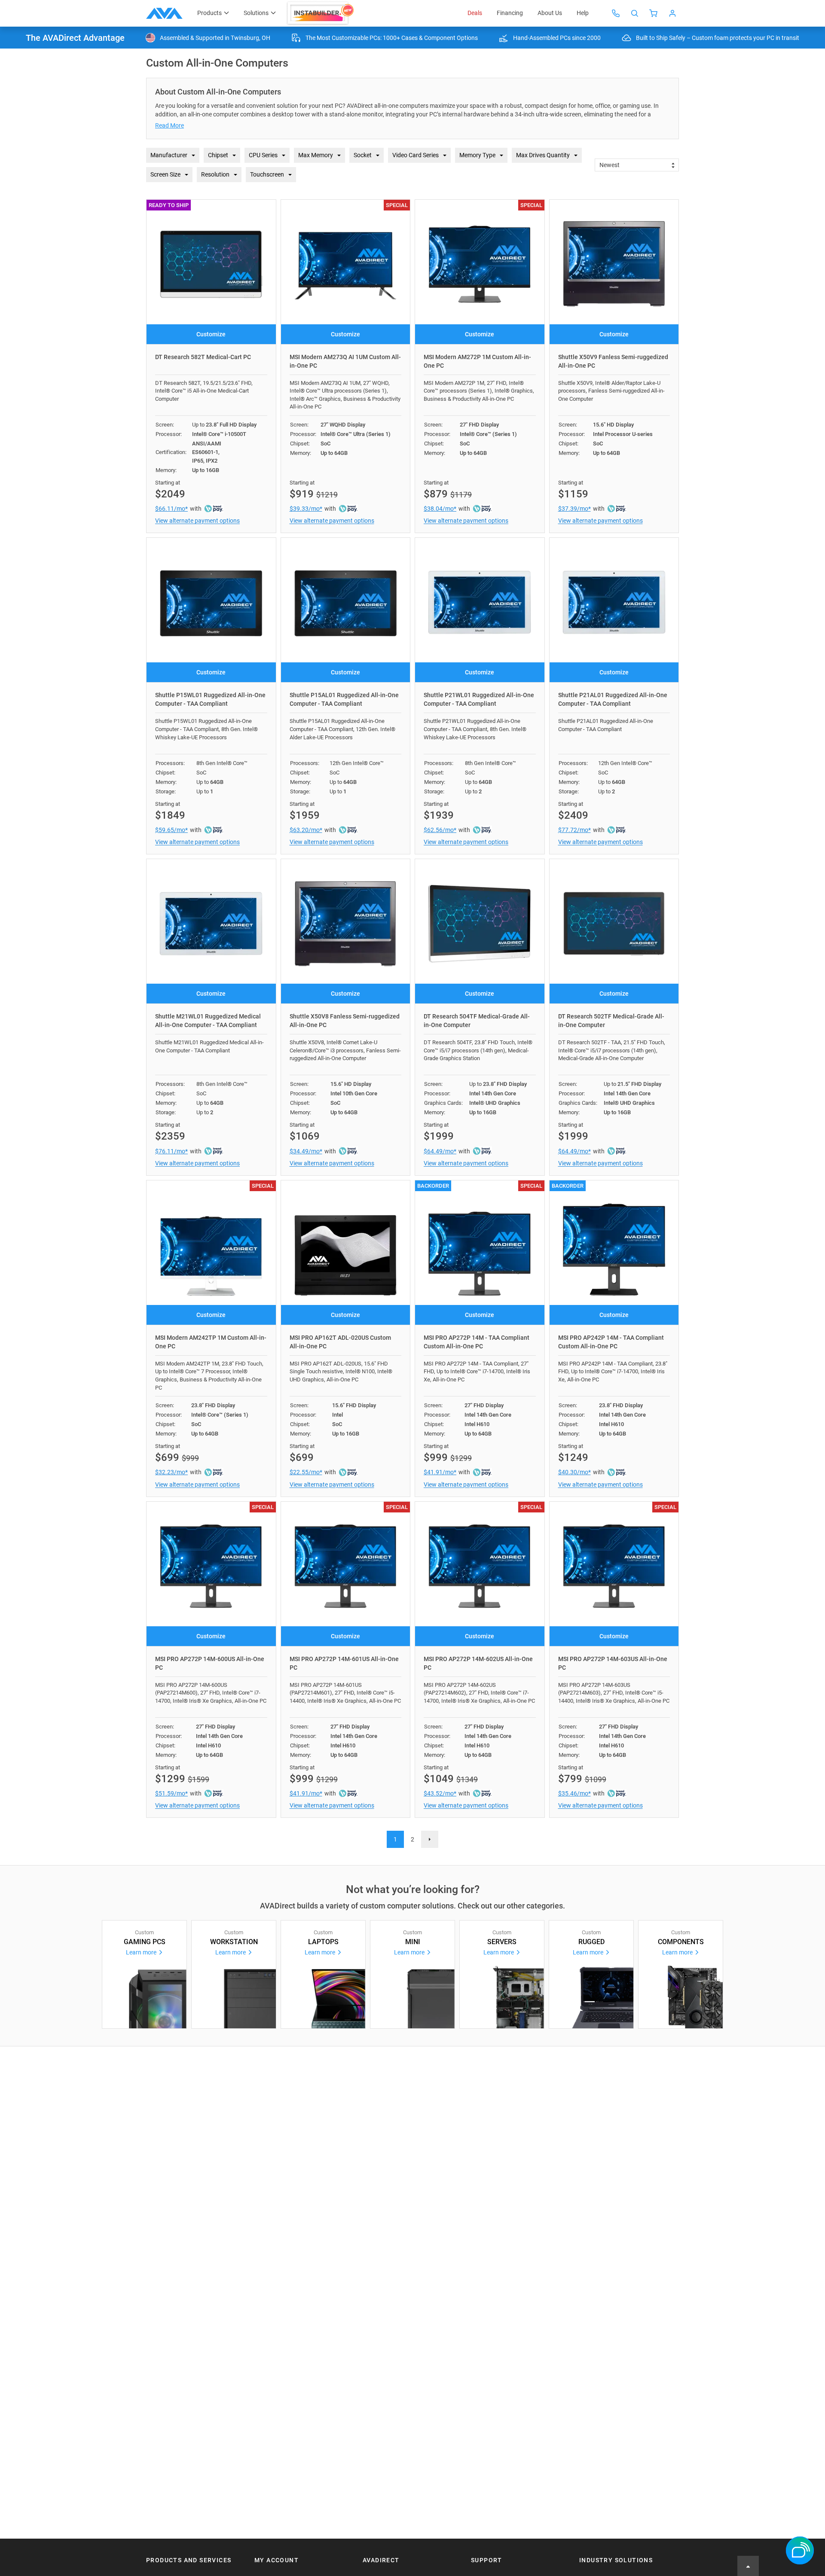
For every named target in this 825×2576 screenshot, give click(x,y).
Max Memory (316, 155)
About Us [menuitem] (550, 13)
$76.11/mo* (171, 1151)
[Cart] (654, 13)
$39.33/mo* (306, 509)
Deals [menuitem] (475, 13)
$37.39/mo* (574, 509)
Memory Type (477, 155)
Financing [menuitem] (510, 13)
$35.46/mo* (574, 1793)
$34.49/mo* (306, 1151)
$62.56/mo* (440, 830)
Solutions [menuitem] (256, 13)
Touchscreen (267, 174)
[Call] (616, 13)
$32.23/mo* (171, 1472)
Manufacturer (169, 155)
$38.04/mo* (440, 509)
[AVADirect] (164, 13)
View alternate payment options (197, 521)
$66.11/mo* (171, 509)
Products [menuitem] (209, 13)
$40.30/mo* (574, 1472)
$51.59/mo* (171, 1793)
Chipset (218, 155)
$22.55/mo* (306, 1472)
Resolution (215, 174)
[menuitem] (321, 13)
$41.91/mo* (440, 1472)
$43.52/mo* (440, 1793)
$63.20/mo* (306, 830)
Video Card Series (416, 155)
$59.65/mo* (171, 830)
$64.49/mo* (440, 1151)
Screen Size (165, 174)
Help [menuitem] (583, 13)
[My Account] (672, 13)
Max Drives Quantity (543, 155)
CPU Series (263, 155)
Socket (363, 155)
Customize (211, 334)
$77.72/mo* (574, 830)
